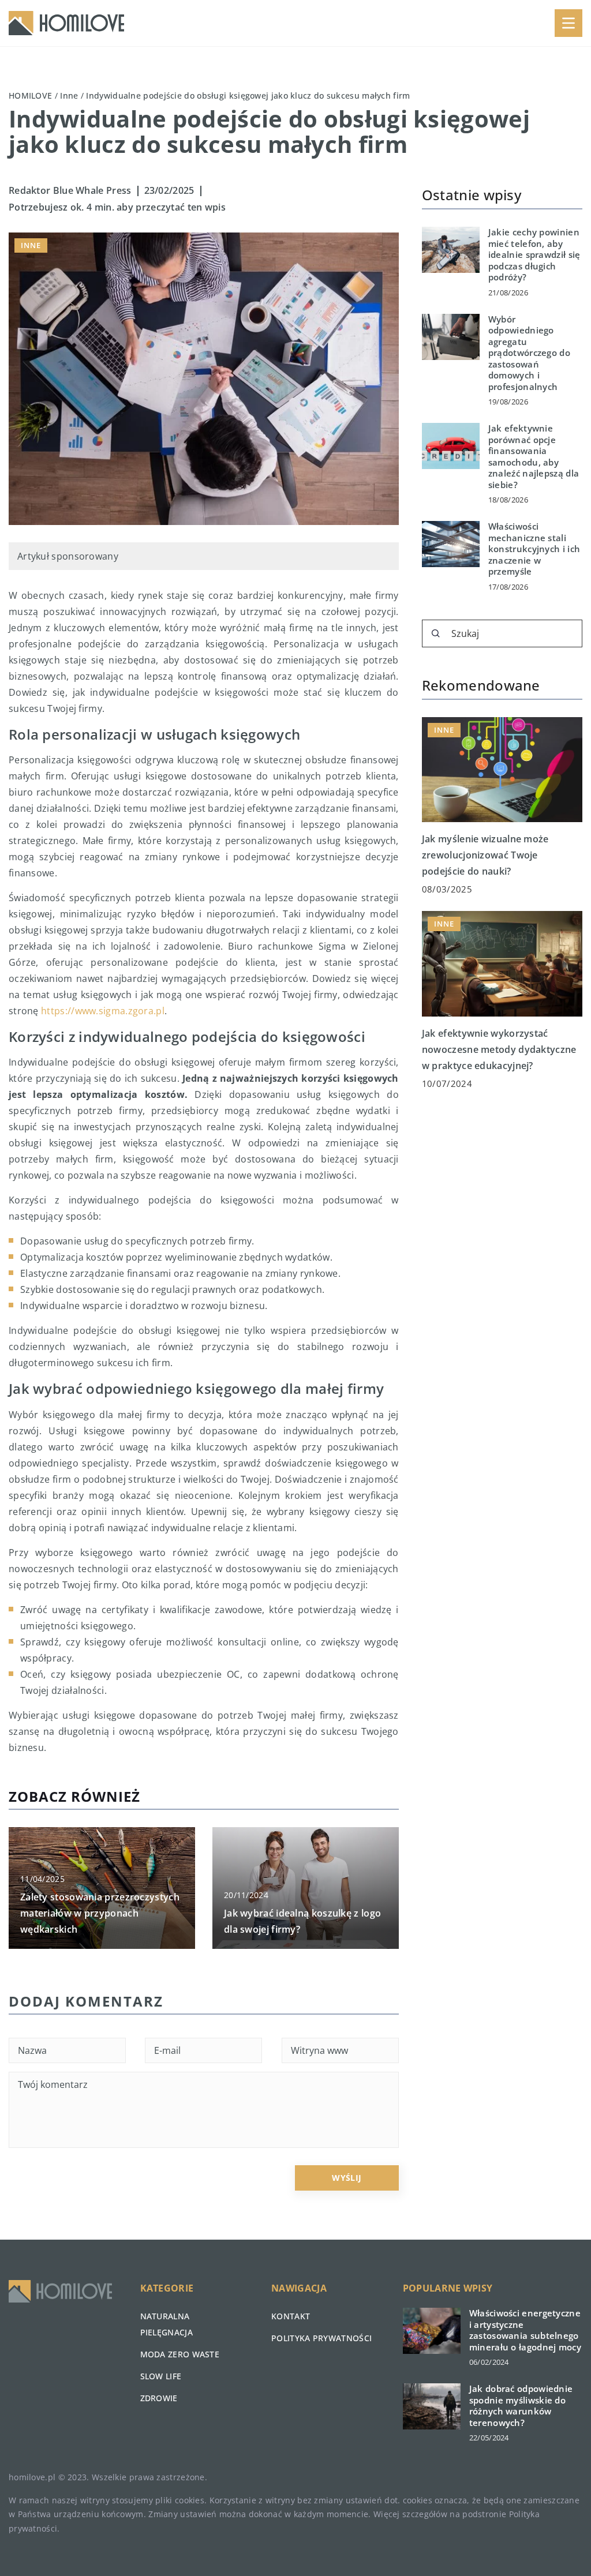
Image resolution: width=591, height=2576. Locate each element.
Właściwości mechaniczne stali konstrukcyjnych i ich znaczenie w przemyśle (534, 549)
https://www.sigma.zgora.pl (103, 1011)
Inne (31, 245)
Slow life (161, 2376)
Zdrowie (159, 2398)
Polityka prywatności (321, 2338)
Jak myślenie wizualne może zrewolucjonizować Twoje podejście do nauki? (485, 855)
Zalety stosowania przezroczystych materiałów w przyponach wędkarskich (100, 1913)
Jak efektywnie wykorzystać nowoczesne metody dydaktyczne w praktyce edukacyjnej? (499, 1049)
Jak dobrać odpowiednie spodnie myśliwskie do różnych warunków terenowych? (521, 2406)
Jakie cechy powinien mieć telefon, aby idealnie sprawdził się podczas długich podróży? (534, 255)
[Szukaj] (436, 633)
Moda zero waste (180, 2354)
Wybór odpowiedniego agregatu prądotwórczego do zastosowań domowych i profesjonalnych (529, 353)
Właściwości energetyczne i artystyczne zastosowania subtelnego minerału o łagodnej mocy (525, 2330)
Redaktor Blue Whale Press (70, 190)
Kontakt (291, 2316)
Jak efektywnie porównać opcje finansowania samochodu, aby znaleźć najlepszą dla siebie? (534, 457)
